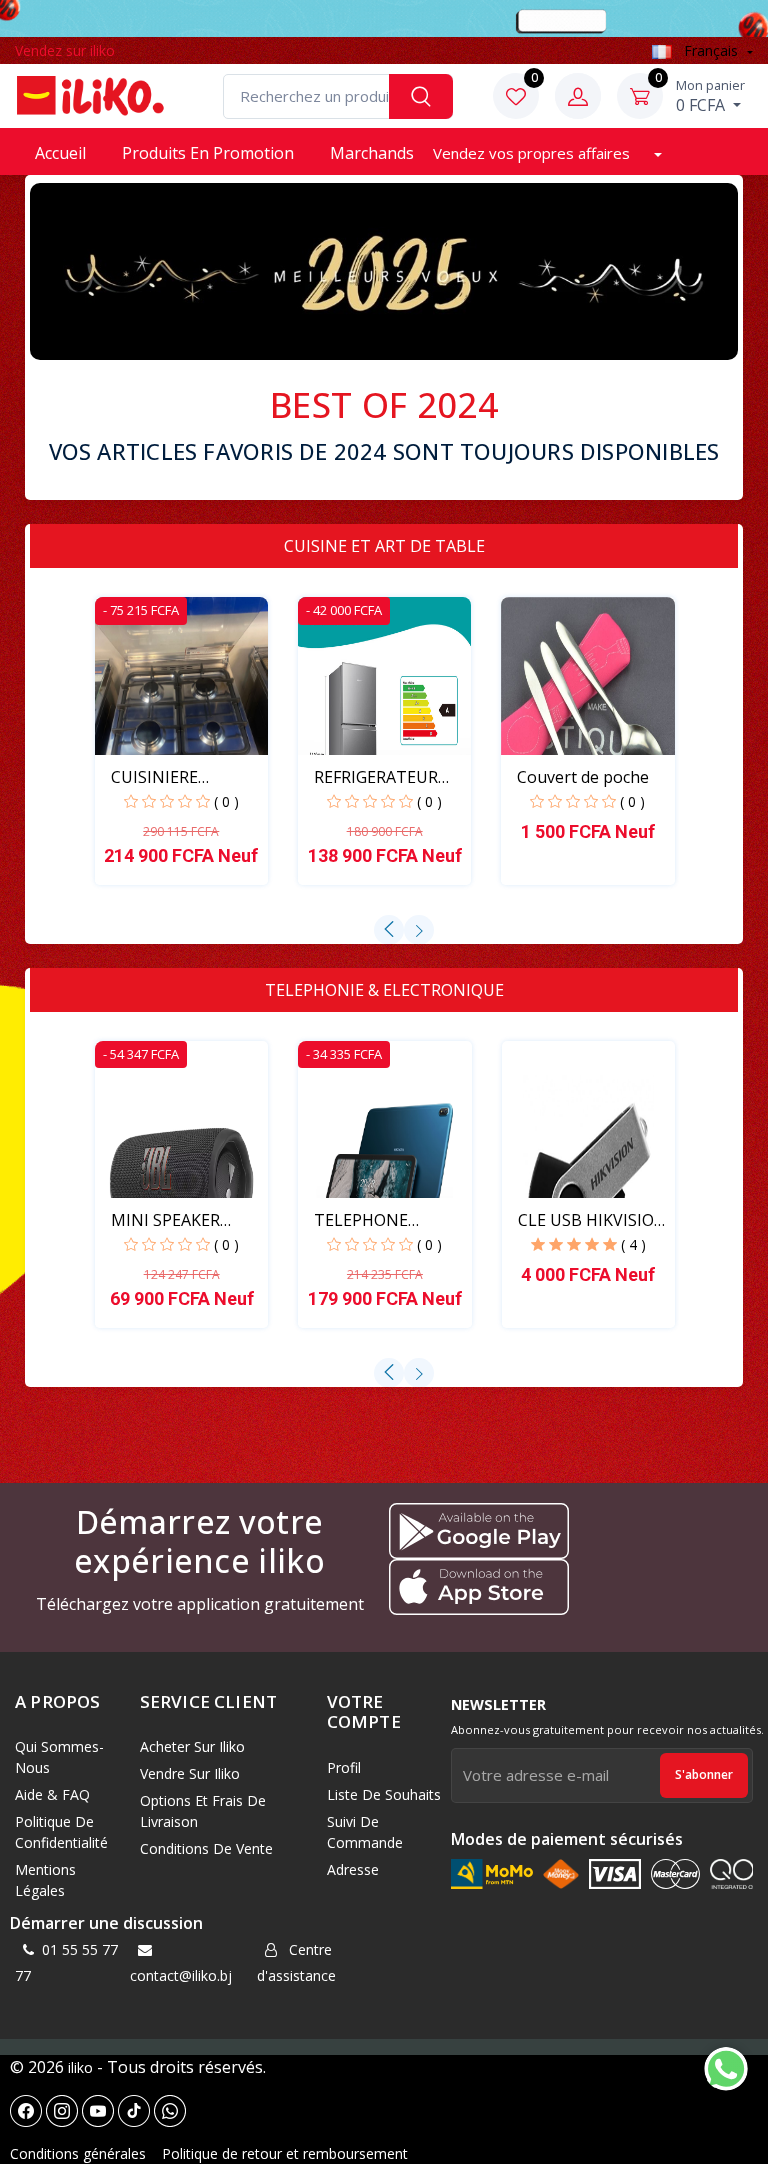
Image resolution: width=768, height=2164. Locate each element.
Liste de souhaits (384, 1794)
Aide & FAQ (52, 1794)
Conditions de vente (206, 1848)
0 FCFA (710, 96)
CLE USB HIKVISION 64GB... (592, 1220)
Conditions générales (78, 2153)
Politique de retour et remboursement (285, 2153)
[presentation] (389, 930)
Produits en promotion (208, 153)
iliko (80, 2067)
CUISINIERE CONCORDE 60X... (175, 777)
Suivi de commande (365, 1832)
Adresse (353, 1869)
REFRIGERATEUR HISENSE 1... (376, 777)
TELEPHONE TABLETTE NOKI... (381, 1220)
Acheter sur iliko (192, 1746)
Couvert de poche (583, 777)
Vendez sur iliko (65, 50)
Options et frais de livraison (203, 1811)
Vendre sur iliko (190, 1773)
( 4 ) (633, 1244)
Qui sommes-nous (59, 1757)
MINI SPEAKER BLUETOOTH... (165, 1220)
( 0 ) (226, 801)
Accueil (60, 153)
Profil (344, 1767)
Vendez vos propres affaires (533, 153)
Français (711, 50)
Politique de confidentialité (61, 1832)
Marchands (372, 153)
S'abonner (704, 1774)
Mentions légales (45, 1880)
